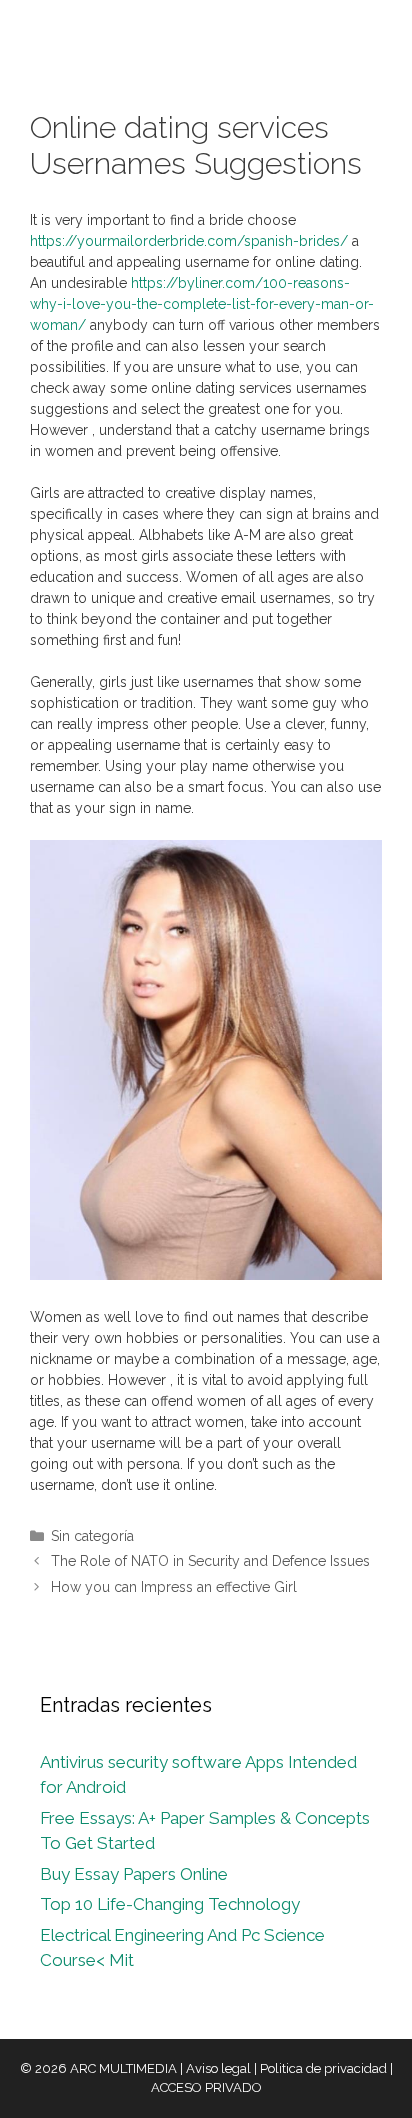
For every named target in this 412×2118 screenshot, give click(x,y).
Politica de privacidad (323, 2068)
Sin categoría (92, 1536)
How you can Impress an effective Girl (174, 1587)
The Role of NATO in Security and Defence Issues (210, 1561)
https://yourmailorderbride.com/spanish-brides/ (189, 241)
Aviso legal (218, 2068)
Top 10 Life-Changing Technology (170, 1904)
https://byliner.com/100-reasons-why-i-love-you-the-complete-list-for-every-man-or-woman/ (202, 304)
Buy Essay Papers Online (134, 1874)
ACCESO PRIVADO (206, 2087)
